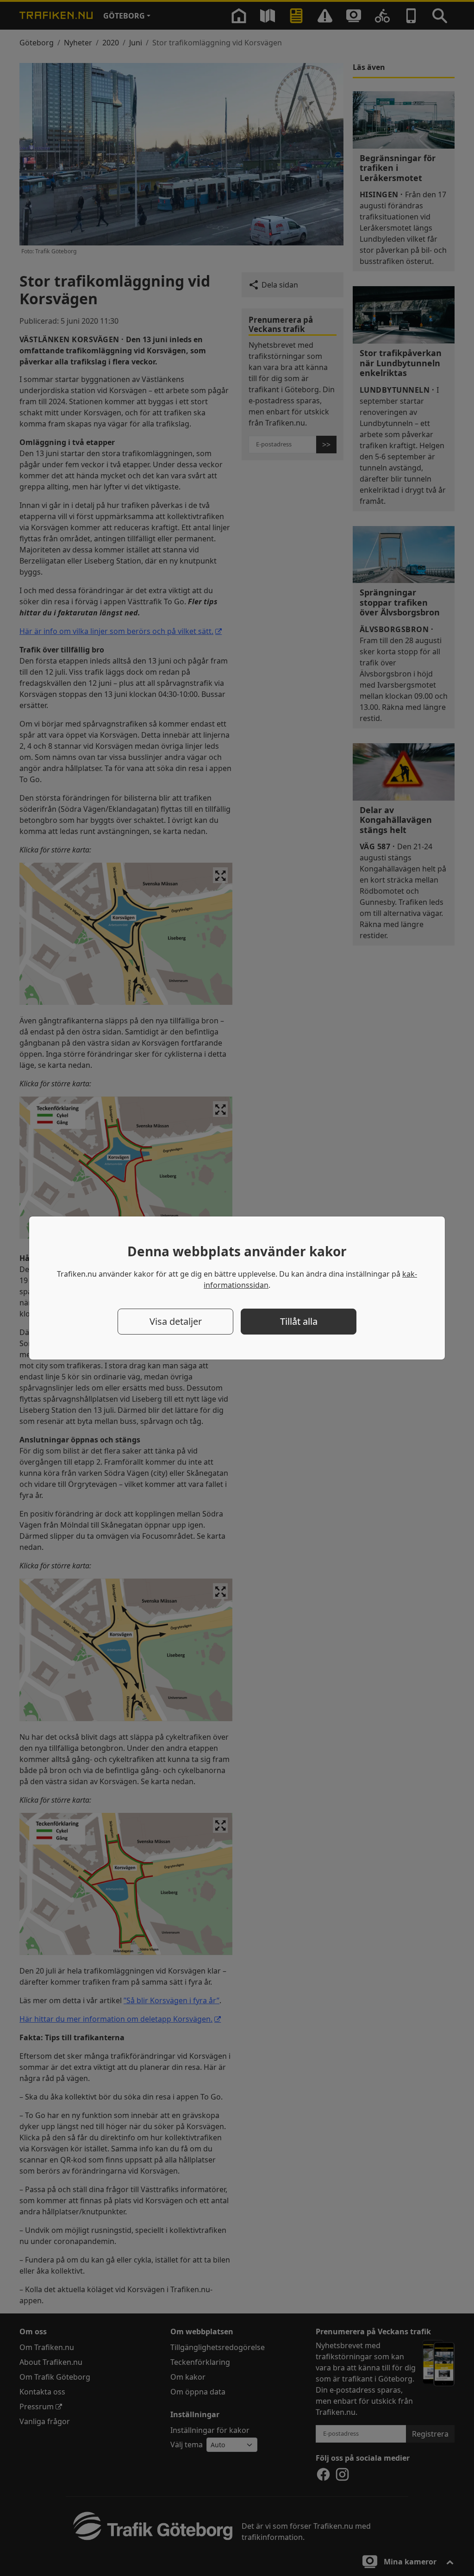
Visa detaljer (176, 1321)
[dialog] (237, 1288)
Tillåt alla (299, 1321)
